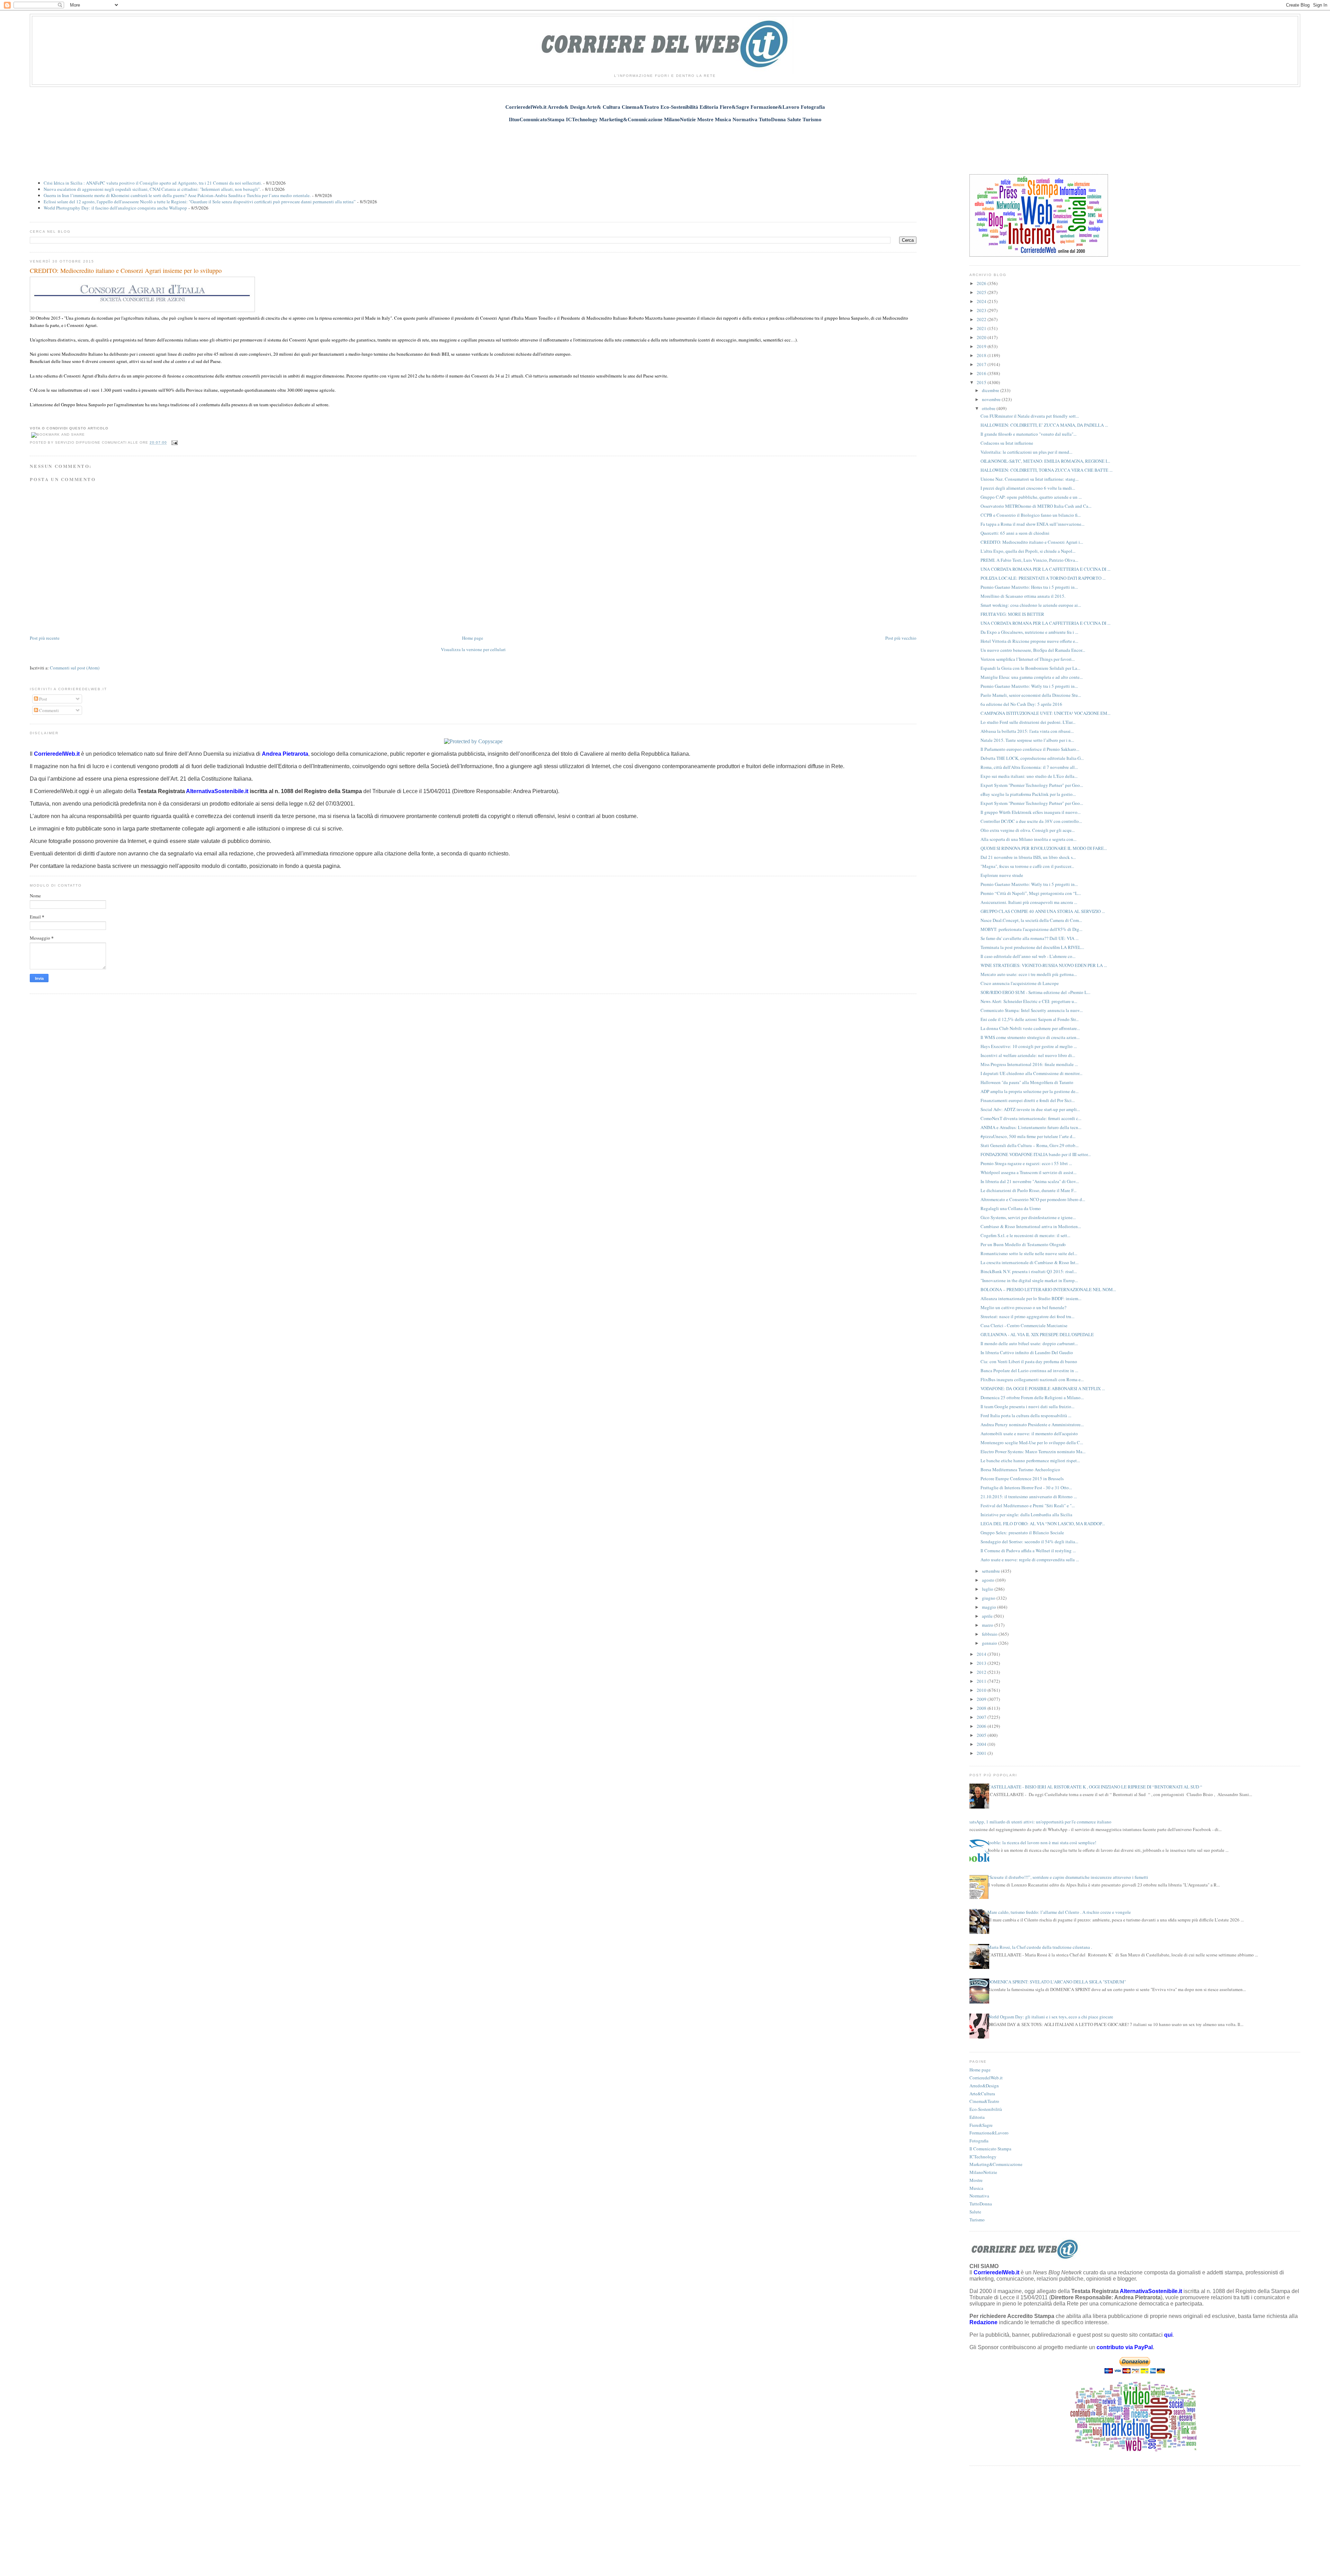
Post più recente (45, 638)
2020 (982, 337)
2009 (982, 1699)
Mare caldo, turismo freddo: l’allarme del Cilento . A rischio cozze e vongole (1059, 1912)
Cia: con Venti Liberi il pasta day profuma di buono (1029, 1361)
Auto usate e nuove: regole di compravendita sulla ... (1030, 1560)
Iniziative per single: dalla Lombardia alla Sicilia (1026, 1514)
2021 (982, 328)
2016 (982, 373)
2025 (982, 292)
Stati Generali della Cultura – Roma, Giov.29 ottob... (1030, 1145)
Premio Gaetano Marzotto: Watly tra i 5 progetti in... (1029, 686)
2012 (982, 1672)
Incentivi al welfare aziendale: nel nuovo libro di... (1028, 1055)
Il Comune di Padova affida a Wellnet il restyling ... (1028, 1551)
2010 (982, 1690)
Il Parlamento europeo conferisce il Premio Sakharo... (1030, 749)
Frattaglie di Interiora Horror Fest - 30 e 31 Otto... (1026, 1487)
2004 (982, 1744)
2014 (982, 1654)
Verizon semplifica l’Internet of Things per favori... (1028, 659)
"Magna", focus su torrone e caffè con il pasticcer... (1027, 866)
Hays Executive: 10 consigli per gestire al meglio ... (1029, 1046)
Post (43, 699)
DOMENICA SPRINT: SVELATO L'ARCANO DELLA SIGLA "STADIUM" (1057, 1982)
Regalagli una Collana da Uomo (1011, 1208)
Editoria (977, 2117)
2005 (982, 1735)
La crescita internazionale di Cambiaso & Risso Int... (1030, 1262)
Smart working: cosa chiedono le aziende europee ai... (1031, 605)
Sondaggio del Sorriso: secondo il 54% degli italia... (1029, 1542)
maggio (990, 1607)
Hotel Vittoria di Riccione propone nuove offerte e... (1029, 641)
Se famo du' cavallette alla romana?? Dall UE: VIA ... (1030, 938)
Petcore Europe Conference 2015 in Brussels (1022, 1478)
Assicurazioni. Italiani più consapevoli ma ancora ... (1029, 902)
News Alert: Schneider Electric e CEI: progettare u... (1029, 1001)
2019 (982, 346)
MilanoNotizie (983, 2172)
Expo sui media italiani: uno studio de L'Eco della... (1029, 776)
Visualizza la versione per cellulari (473, 649)
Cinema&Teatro (984, 2101)
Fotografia (979, 2141)
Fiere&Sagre (981, 2125)
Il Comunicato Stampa (990, 2149)
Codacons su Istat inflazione (1007, 443)
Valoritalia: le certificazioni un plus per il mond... (1026, 452)
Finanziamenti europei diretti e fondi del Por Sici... (1028, 1100)
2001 (982, 1753)
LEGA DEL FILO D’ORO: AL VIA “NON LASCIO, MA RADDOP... (1043, 1524)
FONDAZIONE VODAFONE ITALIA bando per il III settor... (1036, 1154)
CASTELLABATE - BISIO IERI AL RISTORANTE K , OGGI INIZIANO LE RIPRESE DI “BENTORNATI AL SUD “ (1095, 1787)
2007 (982, 1717)
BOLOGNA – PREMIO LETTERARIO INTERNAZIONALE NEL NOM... (1048, 1289)
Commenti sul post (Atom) (75, 668)
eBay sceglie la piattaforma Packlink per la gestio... (1028, 794)
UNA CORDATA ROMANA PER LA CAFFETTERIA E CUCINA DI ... (1045, 569)
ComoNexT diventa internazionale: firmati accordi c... (1031, 1118)
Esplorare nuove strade (1002, 875)
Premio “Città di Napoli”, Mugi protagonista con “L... (1031, 893)
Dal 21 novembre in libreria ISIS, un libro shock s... (1028, 857)
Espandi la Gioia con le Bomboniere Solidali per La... (1030, 668)
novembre (992, 399)
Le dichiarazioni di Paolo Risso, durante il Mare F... (1028, 1190)
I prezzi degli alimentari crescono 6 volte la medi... (1028, 488)
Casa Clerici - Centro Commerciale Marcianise (1024, 1325)
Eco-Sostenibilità (986, 2109)
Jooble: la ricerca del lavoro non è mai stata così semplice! (1042, 1842)
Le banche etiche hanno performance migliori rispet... (1030, 1460)
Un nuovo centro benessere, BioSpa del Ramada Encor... (1033, 650)
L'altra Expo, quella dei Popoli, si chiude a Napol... (1028, 551)
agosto (989, 1580)
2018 (982, 355)
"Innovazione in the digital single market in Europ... (1029, 1280)
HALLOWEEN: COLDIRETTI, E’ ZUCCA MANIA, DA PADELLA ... (1044, 425)
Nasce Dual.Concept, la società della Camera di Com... (1031, 920)
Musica (976, 2188)
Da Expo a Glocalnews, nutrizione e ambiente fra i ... (1029, 632)
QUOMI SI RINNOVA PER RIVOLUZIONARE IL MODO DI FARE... (1044, 848)
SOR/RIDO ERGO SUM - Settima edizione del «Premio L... (1035, 992)
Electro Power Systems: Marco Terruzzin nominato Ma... (1033, 1451)
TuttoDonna (981, 2204)
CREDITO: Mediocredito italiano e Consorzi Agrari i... (1032, 542)
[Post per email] (174, 443)
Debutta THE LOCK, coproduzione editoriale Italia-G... (1032, 758)
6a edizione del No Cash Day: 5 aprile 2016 (1021, 704)
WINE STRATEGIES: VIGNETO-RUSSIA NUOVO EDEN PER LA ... (1044, 965)
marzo (988, 1625)
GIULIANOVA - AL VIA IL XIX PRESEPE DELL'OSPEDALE (1037, 1334)
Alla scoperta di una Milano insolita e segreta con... (1028, 839)
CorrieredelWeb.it (986, 2078)
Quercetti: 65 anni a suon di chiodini (1015, 533)
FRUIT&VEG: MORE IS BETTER (1012, 614)
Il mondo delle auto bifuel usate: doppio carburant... (1029, 1343)
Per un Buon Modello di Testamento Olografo (1023, 1244)
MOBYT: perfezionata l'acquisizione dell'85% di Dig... (1031, 929)
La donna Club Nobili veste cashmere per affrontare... (1030, 1028)
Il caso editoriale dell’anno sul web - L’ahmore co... (1028, 956)
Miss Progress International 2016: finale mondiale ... (1029, 1064)
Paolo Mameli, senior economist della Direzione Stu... (1031, 695)
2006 (982, 1726)
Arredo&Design (984, 2086)
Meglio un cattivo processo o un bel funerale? (1023, 1307)
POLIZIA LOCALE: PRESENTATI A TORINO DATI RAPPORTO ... (1043, 578)
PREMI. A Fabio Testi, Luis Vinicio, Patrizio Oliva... (1029, 560)
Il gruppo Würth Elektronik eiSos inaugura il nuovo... (1031, 812)
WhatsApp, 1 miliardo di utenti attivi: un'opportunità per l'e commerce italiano (1038, 1822)
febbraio (990, 1634)
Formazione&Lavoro (989, 2133)
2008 (982, 1708)
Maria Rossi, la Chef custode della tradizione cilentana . (1040, 1947)
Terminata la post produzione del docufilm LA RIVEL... (1032, 947)
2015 (982, 382)
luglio (988, 1589)
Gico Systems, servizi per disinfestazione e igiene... (1028, 1217)
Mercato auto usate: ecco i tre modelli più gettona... (1029, 974)
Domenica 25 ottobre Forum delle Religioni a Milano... (1032, 1397)
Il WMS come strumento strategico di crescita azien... (1030, 1037)
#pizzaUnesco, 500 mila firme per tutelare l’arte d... (1028, 1136)
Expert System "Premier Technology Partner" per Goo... (1032, 785)
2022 (982, 319)
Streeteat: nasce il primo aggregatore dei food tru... (1027, 1316)
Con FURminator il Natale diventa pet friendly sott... (1030, 416)
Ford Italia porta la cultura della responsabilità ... (1026, 1415)
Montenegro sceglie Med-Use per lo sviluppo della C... (1032, 1442)
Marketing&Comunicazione (996, 2164)
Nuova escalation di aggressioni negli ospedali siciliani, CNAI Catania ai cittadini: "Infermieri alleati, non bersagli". (152, 189)
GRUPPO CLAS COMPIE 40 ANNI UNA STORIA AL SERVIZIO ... (1043, 911)
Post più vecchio (901, 638)
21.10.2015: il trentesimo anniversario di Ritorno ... (1029, 1496)
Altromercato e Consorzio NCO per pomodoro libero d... (1033, 1199)
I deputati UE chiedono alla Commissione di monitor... (1031, 1073)
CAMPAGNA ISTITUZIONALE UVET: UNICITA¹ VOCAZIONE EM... (1045, 713)
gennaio (990, 1643)
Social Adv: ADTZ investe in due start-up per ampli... (1030, 1109)
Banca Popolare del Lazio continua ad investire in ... (1029, 1370)
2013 (982, 1663)
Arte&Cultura (982, 2094)
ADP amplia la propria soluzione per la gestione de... (1030, 1091)
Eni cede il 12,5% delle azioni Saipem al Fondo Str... (1030, 1019)
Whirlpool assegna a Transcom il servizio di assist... (1028, 1172)
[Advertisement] (665, 144)
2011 (982, 1681)
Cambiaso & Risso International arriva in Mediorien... (1031, 1226)
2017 (982, 364)
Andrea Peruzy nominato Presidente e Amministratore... (1032, 1424)
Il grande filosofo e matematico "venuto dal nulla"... (1028, 434)
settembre (991, 1571)
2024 (982, 301)
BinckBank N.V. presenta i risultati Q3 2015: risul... (1029, 1271)
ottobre (989, 408)
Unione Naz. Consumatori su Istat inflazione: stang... (1030, 479)
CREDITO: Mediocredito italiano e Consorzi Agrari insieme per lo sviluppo (126, 270)
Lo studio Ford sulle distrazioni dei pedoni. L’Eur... (1028, 722)
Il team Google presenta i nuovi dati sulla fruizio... (1027, 1406)
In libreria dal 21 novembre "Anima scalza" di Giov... (1030, 1181)
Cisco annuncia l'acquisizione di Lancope (1020, 983)
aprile (988, 1616)
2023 (982, 310)
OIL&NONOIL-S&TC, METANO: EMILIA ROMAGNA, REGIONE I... (1045, 461)
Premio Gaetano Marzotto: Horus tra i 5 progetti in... (1029, 587)
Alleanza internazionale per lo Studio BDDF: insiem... (1031, 1298)
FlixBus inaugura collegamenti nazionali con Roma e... (1032, 1379)
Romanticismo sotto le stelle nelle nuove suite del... (1029, 1253)
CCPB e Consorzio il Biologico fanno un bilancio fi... (1031, 515)
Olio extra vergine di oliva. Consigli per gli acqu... (1028, 830)
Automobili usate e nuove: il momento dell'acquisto (1029, 1433)
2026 (982, 283)
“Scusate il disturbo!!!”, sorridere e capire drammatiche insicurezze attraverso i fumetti (1068, 1877)
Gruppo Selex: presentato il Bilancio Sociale (1022, 1533)
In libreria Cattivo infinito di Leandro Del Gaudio (1027, 1352)
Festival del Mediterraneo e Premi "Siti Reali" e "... (1028, 1505)
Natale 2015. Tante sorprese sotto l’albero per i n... (1027, 740)
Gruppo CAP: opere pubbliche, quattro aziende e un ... (1031, 497)
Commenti (48, 710)
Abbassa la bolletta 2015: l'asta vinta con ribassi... (1027, 731)
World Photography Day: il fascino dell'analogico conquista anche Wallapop (115, 208)
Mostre (976, 2180)
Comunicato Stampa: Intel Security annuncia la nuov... (1032, 1010)
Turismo (977, 2220)
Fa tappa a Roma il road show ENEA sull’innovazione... (1032, 524)
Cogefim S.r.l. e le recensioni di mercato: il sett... (1025, 1235)
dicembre (991, 390)
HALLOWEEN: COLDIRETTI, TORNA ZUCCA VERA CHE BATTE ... (1047, 470)
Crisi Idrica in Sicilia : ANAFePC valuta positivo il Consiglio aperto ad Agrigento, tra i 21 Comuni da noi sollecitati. (153, 183)
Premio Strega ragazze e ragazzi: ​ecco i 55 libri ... (1026, 1163)
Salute (975, 2212)
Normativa (979, 2196)
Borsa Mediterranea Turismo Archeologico (1020, 1469)
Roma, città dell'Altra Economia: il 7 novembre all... (1029, 767)
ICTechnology (983, 2157)
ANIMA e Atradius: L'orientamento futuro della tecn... (1031, 1127)
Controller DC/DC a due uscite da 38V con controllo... (1031, 821)
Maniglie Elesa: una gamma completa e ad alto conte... (1032, 677)
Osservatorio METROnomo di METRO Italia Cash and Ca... (1036, 506)
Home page (473, 638)
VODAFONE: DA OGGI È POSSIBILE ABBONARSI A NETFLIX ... (1043, 1388)
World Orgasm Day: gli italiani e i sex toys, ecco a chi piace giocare (1050, 2017)
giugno (989, 1598)
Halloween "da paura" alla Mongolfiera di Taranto (1027, 1082)
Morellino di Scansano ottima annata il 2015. (1023, 596)
